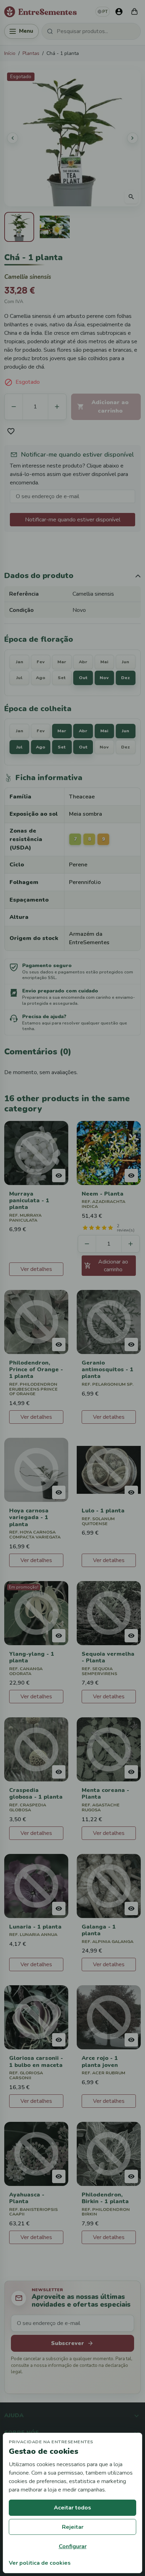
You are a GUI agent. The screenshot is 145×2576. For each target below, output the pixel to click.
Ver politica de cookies (40, 2563)
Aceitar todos (72, 2508)
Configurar (73, 2546)
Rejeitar (73, 2527)
